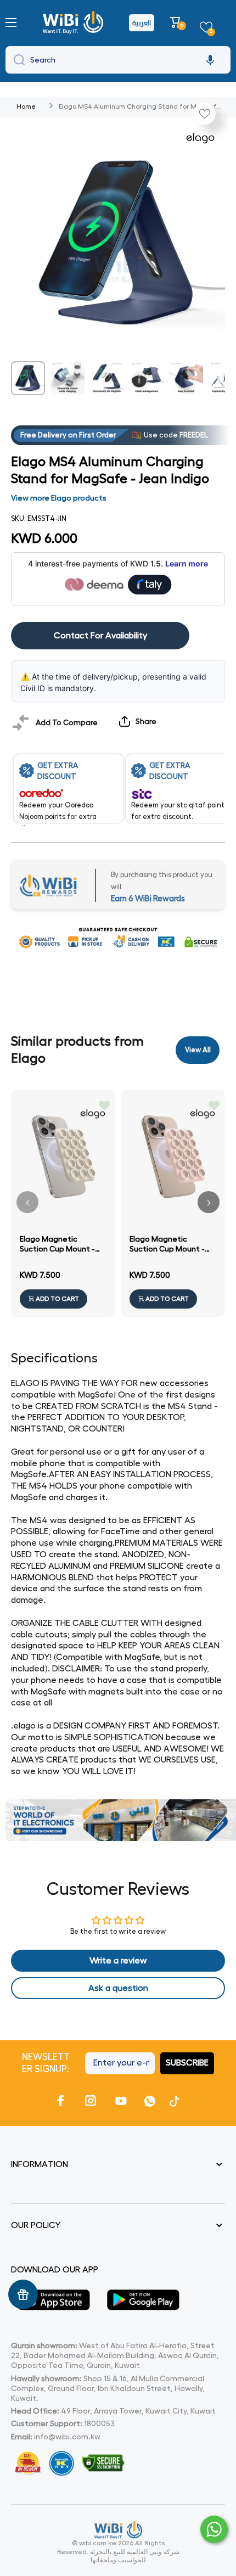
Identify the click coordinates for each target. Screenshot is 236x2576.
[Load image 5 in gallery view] (186, 378)
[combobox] (118, 60)
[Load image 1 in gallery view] (28, 378)
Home (26, 106)
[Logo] (74, 23)
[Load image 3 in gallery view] (107, 378)
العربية (142, 23)
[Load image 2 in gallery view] (68, 378)
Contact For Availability (100, 636)
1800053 (99, 2423)
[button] (177, 23)
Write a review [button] (118, 1961)
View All (198, 1050)
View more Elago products (59, 498)
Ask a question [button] (118, 1988)
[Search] (16, 60)
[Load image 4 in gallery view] (147, 378)
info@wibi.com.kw (67, 2437)
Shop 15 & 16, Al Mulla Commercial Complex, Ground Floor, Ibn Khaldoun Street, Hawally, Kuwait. (108, 2388)
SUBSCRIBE (187, 2063)
